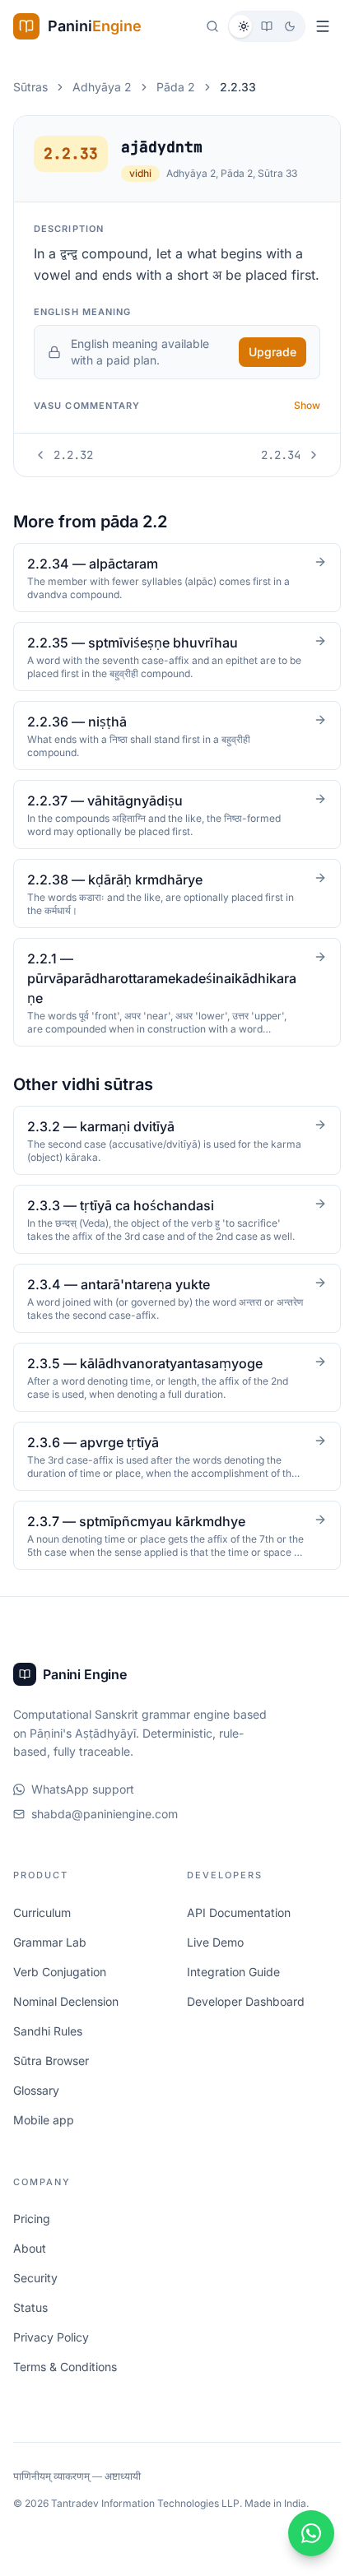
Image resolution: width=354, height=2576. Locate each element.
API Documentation (236, 1933)
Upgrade (272, 352)
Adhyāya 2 (102, 87)
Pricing (32, 2240)
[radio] (244, 26)
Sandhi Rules (48, 2052)
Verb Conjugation (60, 1992)
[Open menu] (323, 26)
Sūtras (30, 87)
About (30, 2270)
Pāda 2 (176, 87)
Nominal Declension (66, 2022)
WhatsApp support (83, 1810)
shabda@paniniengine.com (105, 1835)
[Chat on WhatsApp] (306, 2533)
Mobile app (44, 2140)
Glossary (36, 2111)
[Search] (212, 26)
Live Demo (213, 1963)
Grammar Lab (50, 1963)
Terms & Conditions (65, 2388)
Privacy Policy (51, 2358)
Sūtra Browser (51, 2081)
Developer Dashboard (243, 2022)
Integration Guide (231, 1992)
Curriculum (42, 1933)
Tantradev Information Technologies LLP (145, 2525)
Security (35, 2299)
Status (30, 2329)
